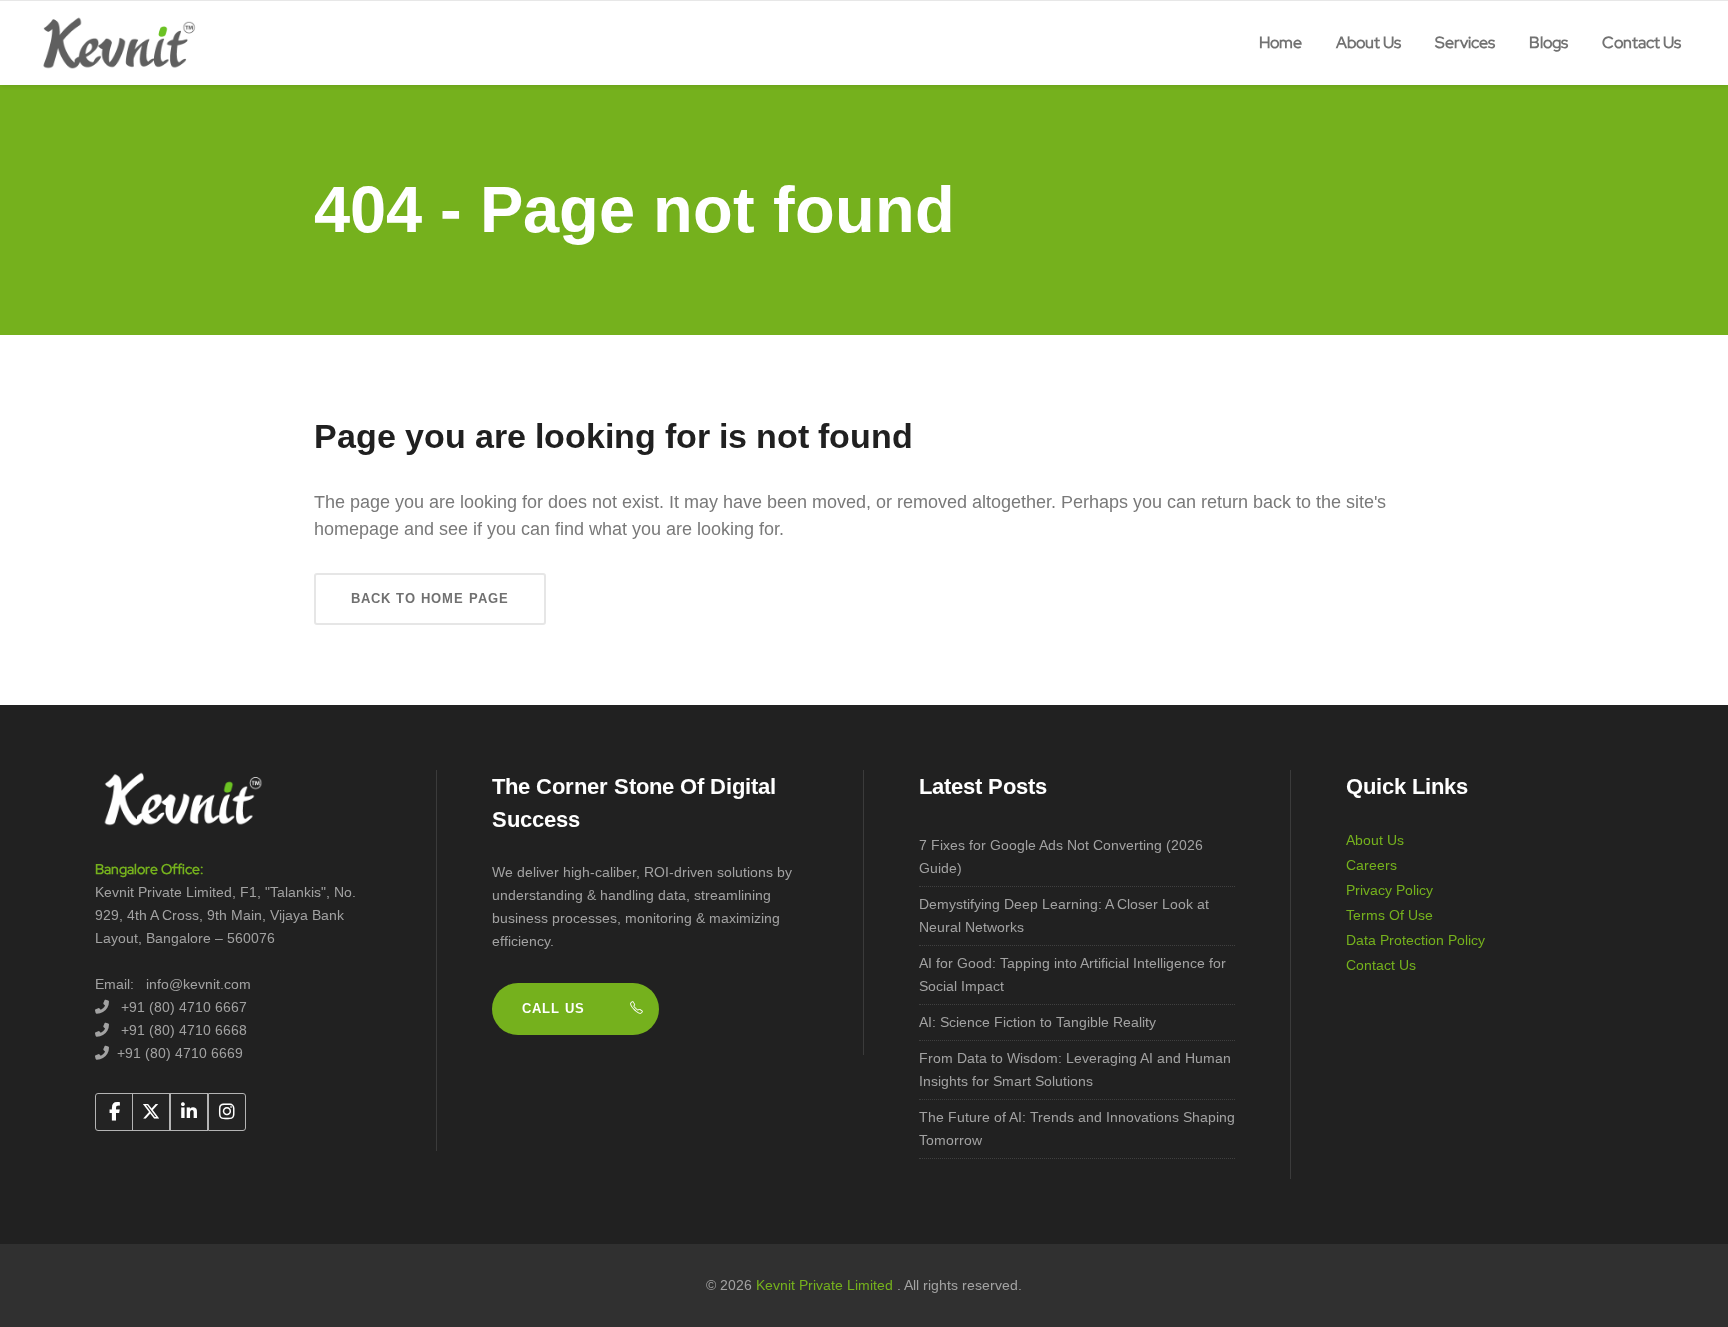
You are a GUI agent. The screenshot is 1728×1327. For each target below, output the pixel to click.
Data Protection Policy (1415, 940)
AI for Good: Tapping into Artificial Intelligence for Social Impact (1072, 974)
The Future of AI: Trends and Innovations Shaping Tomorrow (1077, 1128)
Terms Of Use (1389, 915)
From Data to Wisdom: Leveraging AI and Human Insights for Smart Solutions (1075, 1069)
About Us (1375, 840)
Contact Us (1381, 965)
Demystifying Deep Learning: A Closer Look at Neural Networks (1064, 915)
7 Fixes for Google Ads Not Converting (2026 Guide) (1061, 856)
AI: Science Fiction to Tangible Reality (1037, 1022)
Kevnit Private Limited (826, 1285)
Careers (1371, 865)
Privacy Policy (1389, 890)
